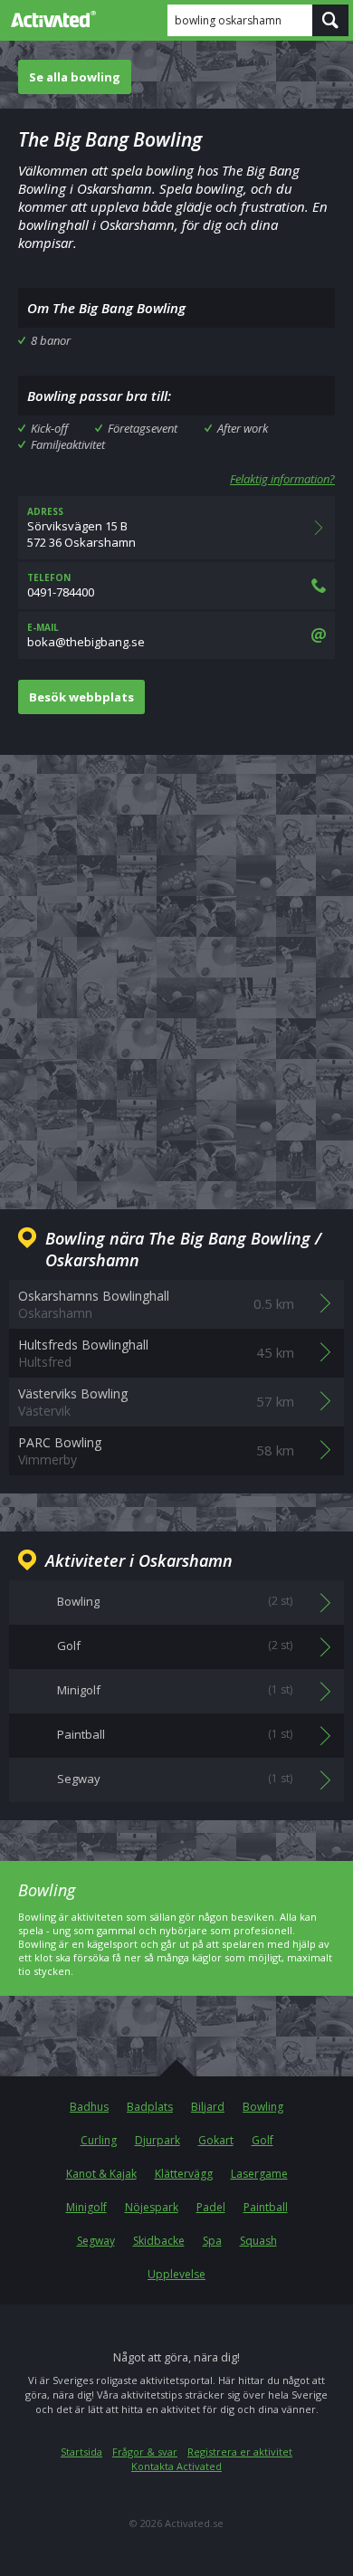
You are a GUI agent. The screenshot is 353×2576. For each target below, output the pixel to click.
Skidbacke (159, 2241)
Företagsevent (143, 428)
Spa (212, 2241)
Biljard (208, 2107)
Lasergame (259, 2174)
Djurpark (157, 2140)
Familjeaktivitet (68, 444)
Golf (262, 2140)
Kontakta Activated (176, 2466)
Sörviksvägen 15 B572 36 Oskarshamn (81, 528)
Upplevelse (176, 2274)
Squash (258, 2241)
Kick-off (49, 428)
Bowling (263, 2107)
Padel (211, 2207)
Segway (96, 2241)
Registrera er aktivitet (240, 2452)
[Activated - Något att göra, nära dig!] (50, 19)
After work (243, 428)
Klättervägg (184, 2174)
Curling (99, 2140)
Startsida (81, 2452)
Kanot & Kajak (101, 2174)
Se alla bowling (75, 77)
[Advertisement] (176, 968)
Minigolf (86, 2207)
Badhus (89, 2107)
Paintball (266, 2207)
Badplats (150, 2107)
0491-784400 (61, 586)
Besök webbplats (81, 697)
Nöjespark (152, 2207)
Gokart (216, 2140)
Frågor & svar (145, 2452)
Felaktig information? (282, 479)
